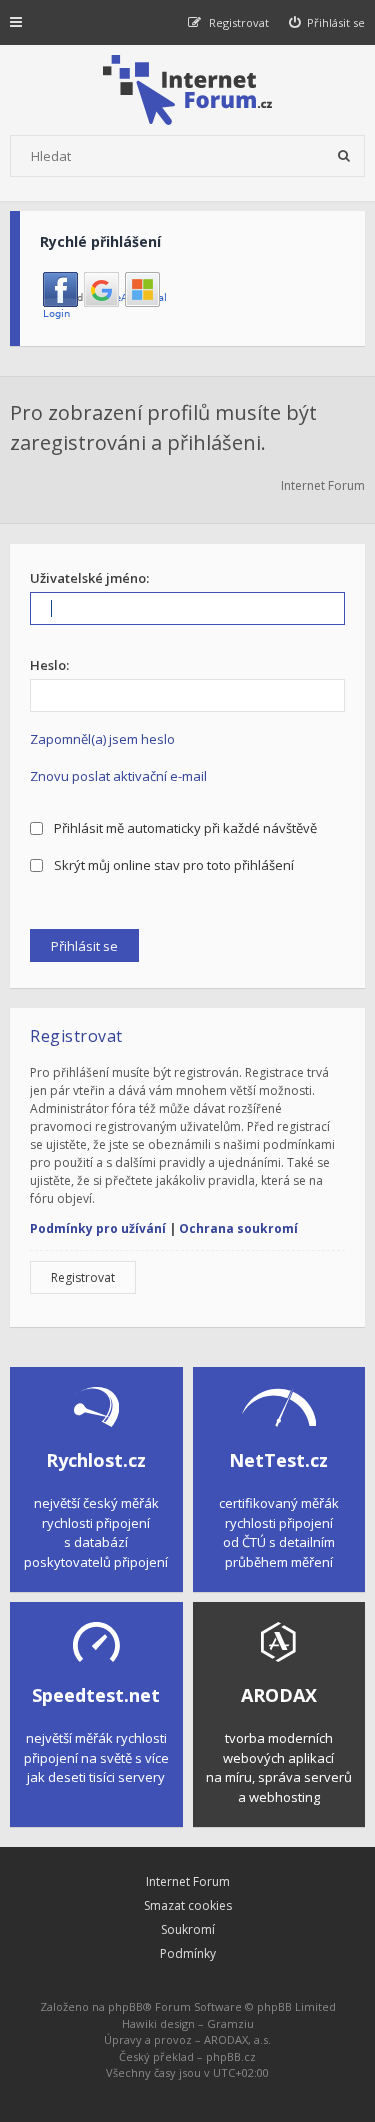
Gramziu (230, 2023)
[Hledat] (344, 156)
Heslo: (49, 665)
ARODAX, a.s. (237, 2039)
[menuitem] (327, 22)
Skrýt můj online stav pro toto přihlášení (172, 865)
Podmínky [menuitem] (188, 1953)
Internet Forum (188, 1881)
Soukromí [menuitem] (188, 1929)
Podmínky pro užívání (98, 1228)
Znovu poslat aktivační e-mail (118, 776)
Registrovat (83, 1277)
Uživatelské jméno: (89, 578)
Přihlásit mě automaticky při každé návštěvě (184, 828)
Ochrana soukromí (238, 1228)
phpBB (125, 2006)
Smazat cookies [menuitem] (188, 1905)
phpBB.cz (231, 2056)
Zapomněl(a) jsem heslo (102, 739)
